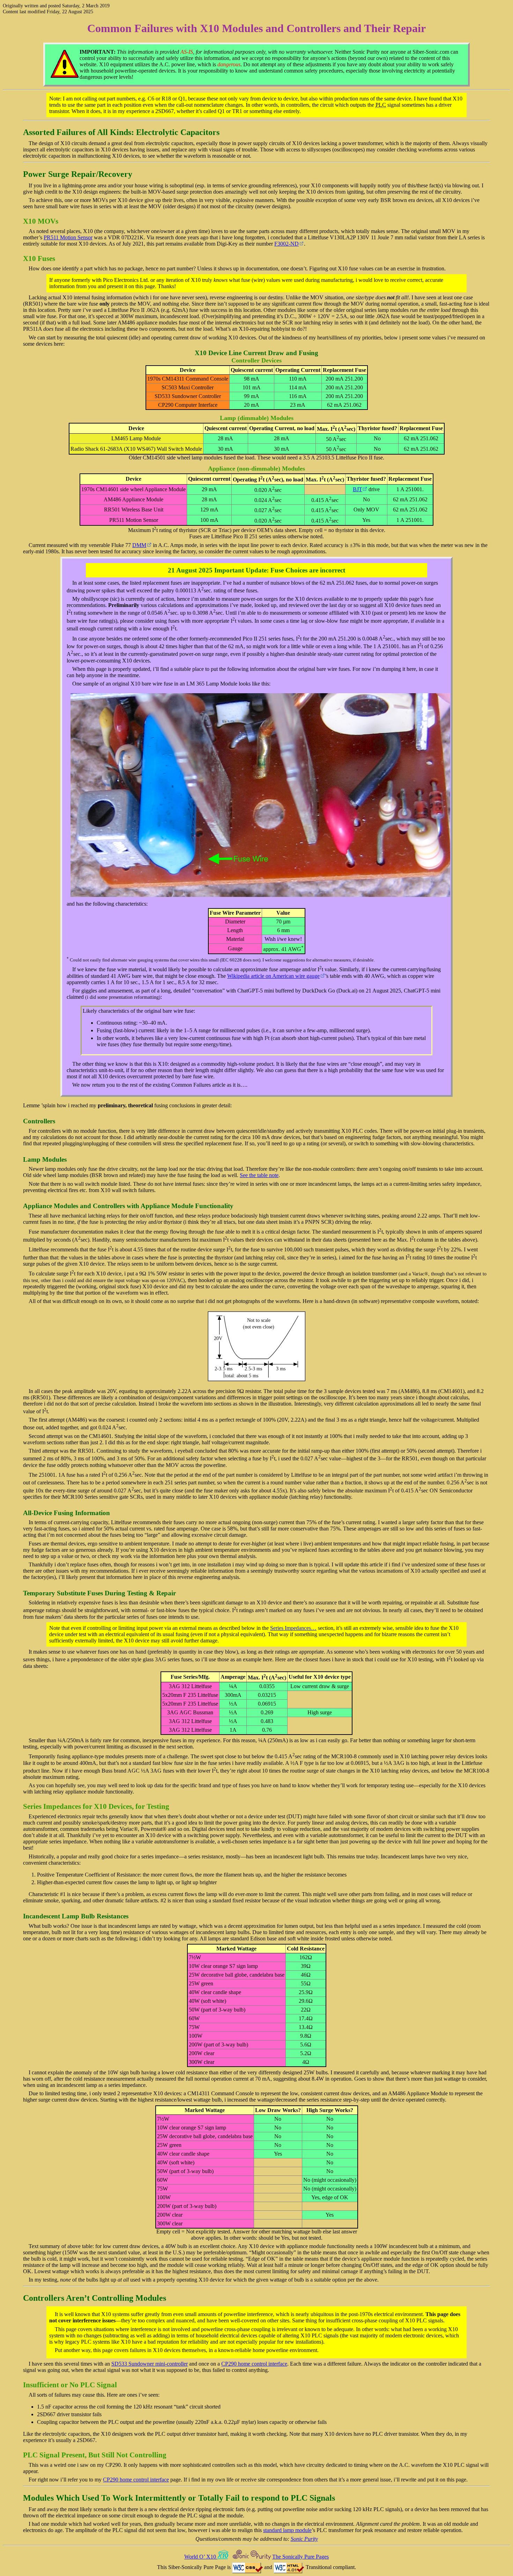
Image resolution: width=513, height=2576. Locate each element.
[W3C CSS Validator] (247, 2567)
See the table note (259, 1175)
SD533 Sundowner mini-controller (150, 2364)
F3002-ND (287, 244)
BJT (358, 489)
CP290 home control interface (254, 2364)
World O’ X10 (201, 2557)
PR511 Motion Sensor (68, 237)
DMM (139, 545)
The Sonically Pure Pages (300, 2557)
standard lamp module (287, 2530)
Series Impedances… (293, 1628)
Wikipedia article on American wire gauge (273, 976)
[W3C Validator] (289, 2567)
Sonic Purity (304, 2539)
